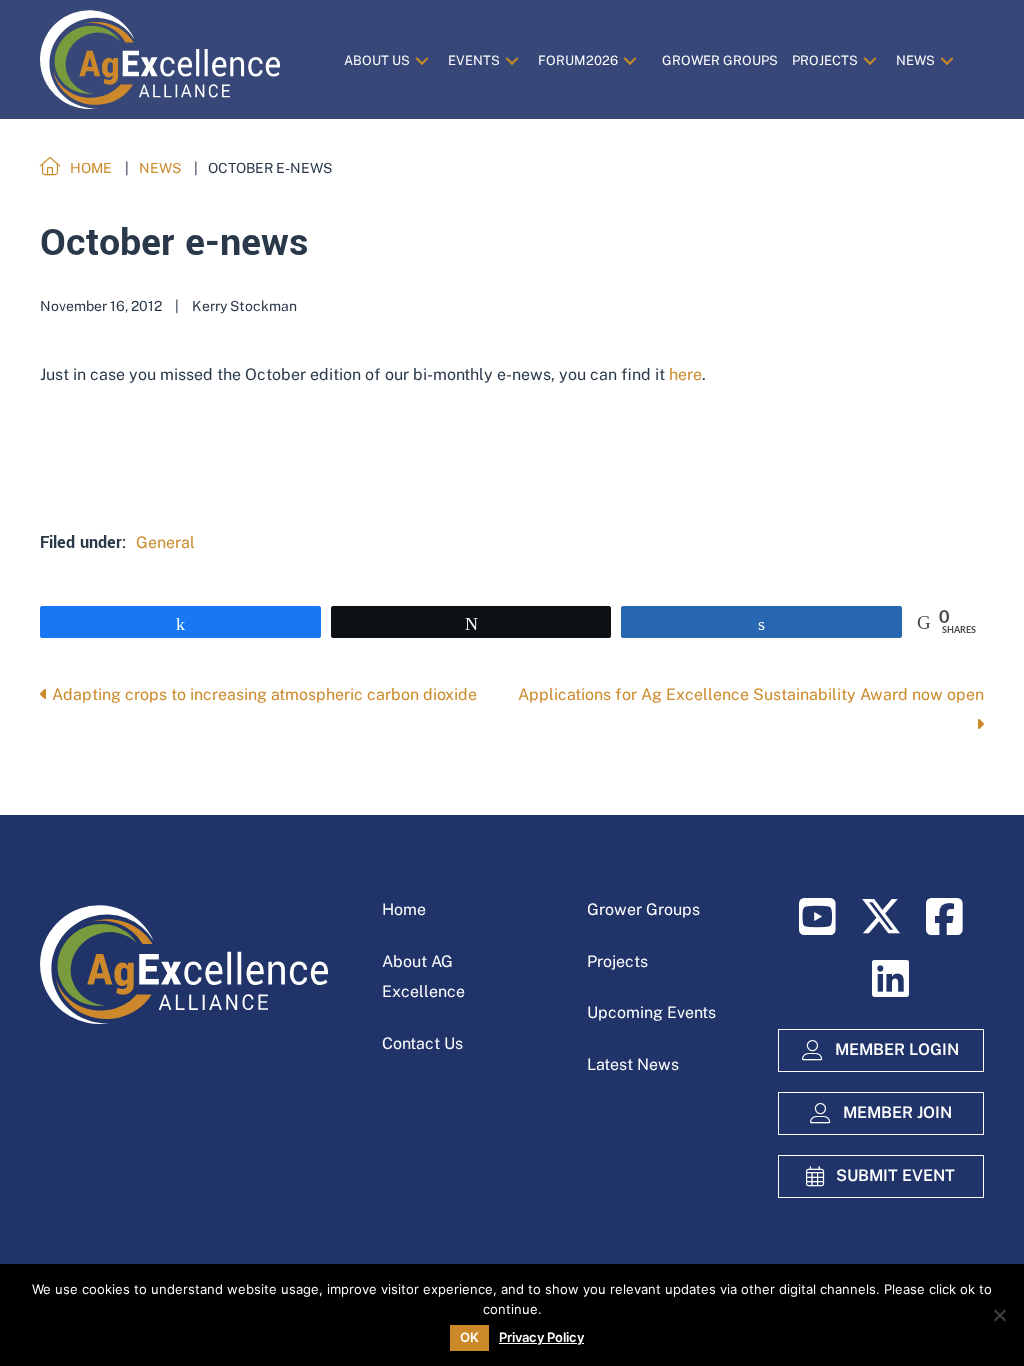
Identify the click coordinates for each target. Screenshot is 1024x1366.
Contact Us (422, 1043)
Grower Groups (643, 909)
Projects (617, 961)
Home (404, 909)
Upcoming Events (651, 1012)
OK (469, 1337)
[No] (999, 1315)
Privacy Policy (541, 1337)
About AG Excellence (423, 976)
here (685, 374)
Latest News (633, 1064)
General (165, 542)
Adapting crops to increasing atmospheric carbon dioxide (262, 694)
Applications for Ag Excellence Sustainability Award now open (751, 694)
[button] (422, 61)
